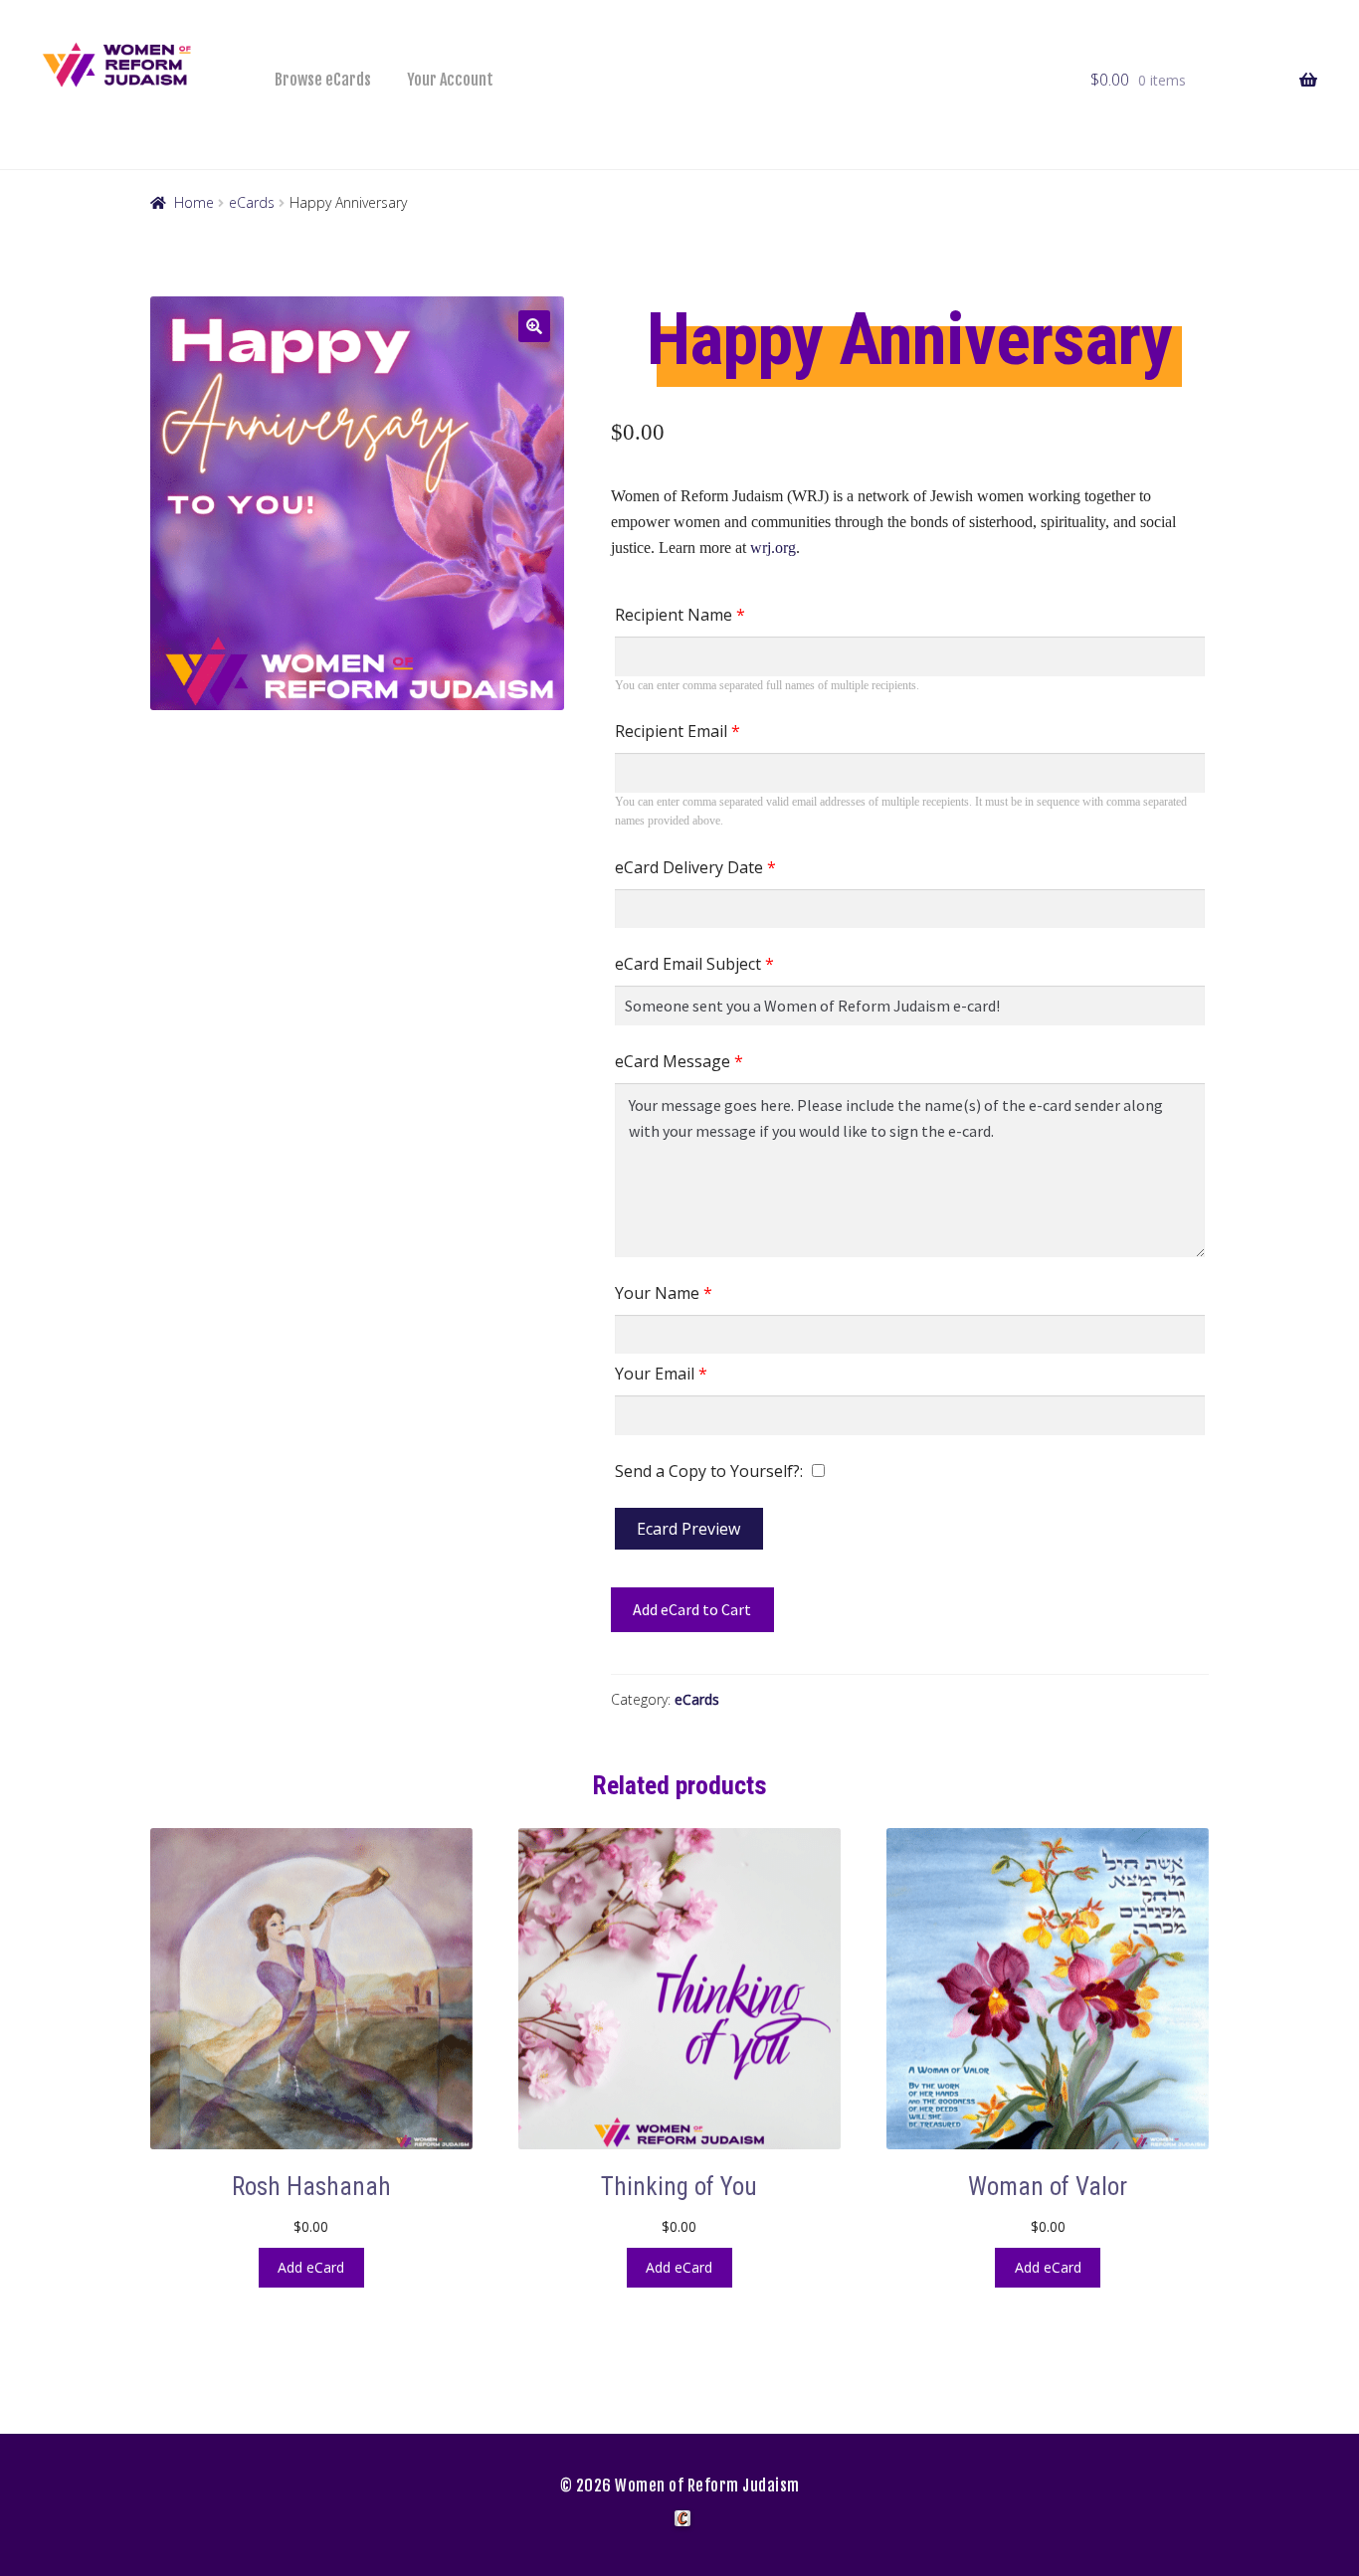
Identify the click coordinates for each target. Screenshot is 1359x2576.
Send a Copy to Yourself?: (709, 1471)
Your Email (661, 1374)
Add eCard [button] (311, 2267)
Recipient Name (680, 615)
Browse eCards (323, 80)
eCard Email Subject (694, 964)
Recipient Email (678, 731)
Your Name (664, 1293)
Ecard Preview (688, 1529)
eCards (252, 202)
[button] (534, 326)
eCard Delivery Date (695, 867)
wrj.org (773, 548)
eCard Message (679, 1061)
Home (194, 202)
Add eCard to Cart (692, 1609)
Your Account (450, 80)
